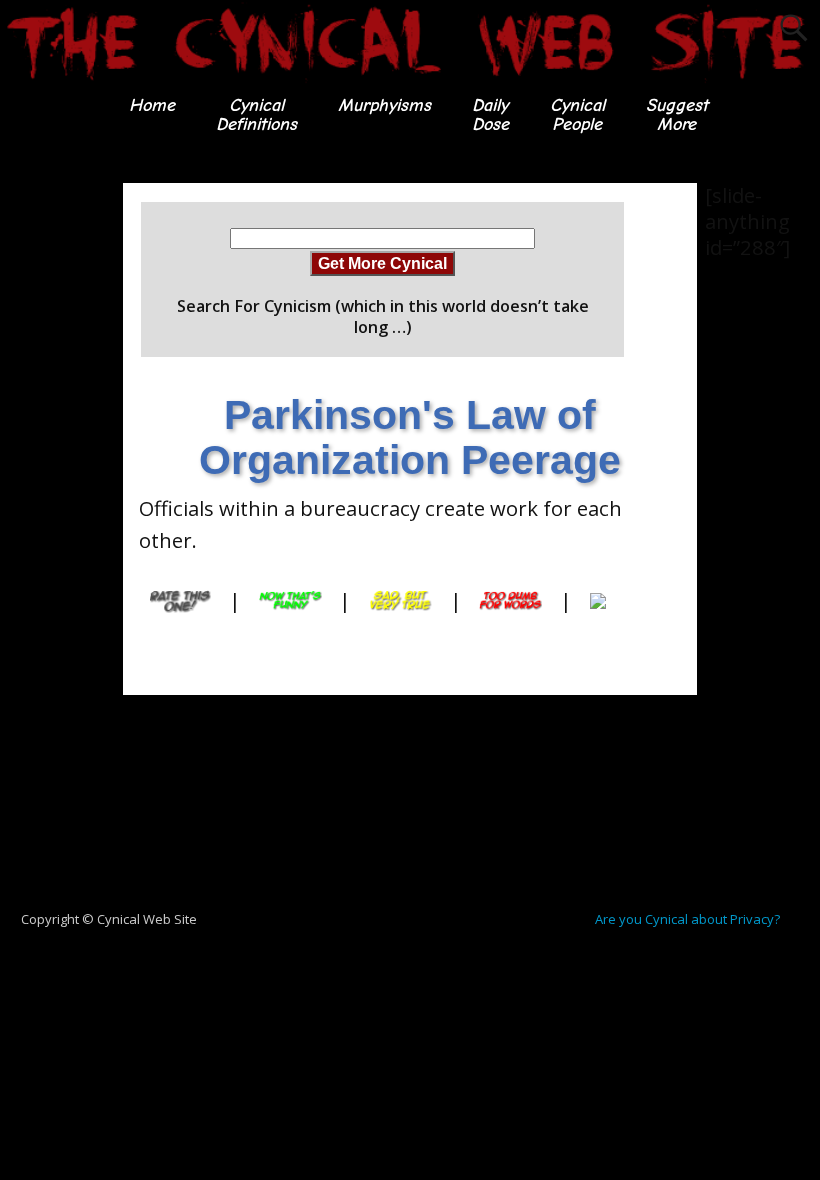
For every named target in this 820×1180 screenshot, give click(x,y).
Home (152, 105)
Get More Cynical (382, 263)
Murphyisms (384, 105)
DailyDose (490, 114)
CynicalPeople (577, 114)
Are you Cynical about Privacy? (687, 919)
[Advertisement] (80, 483)
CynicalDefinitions (256, 114)
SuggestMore (677, 114)
